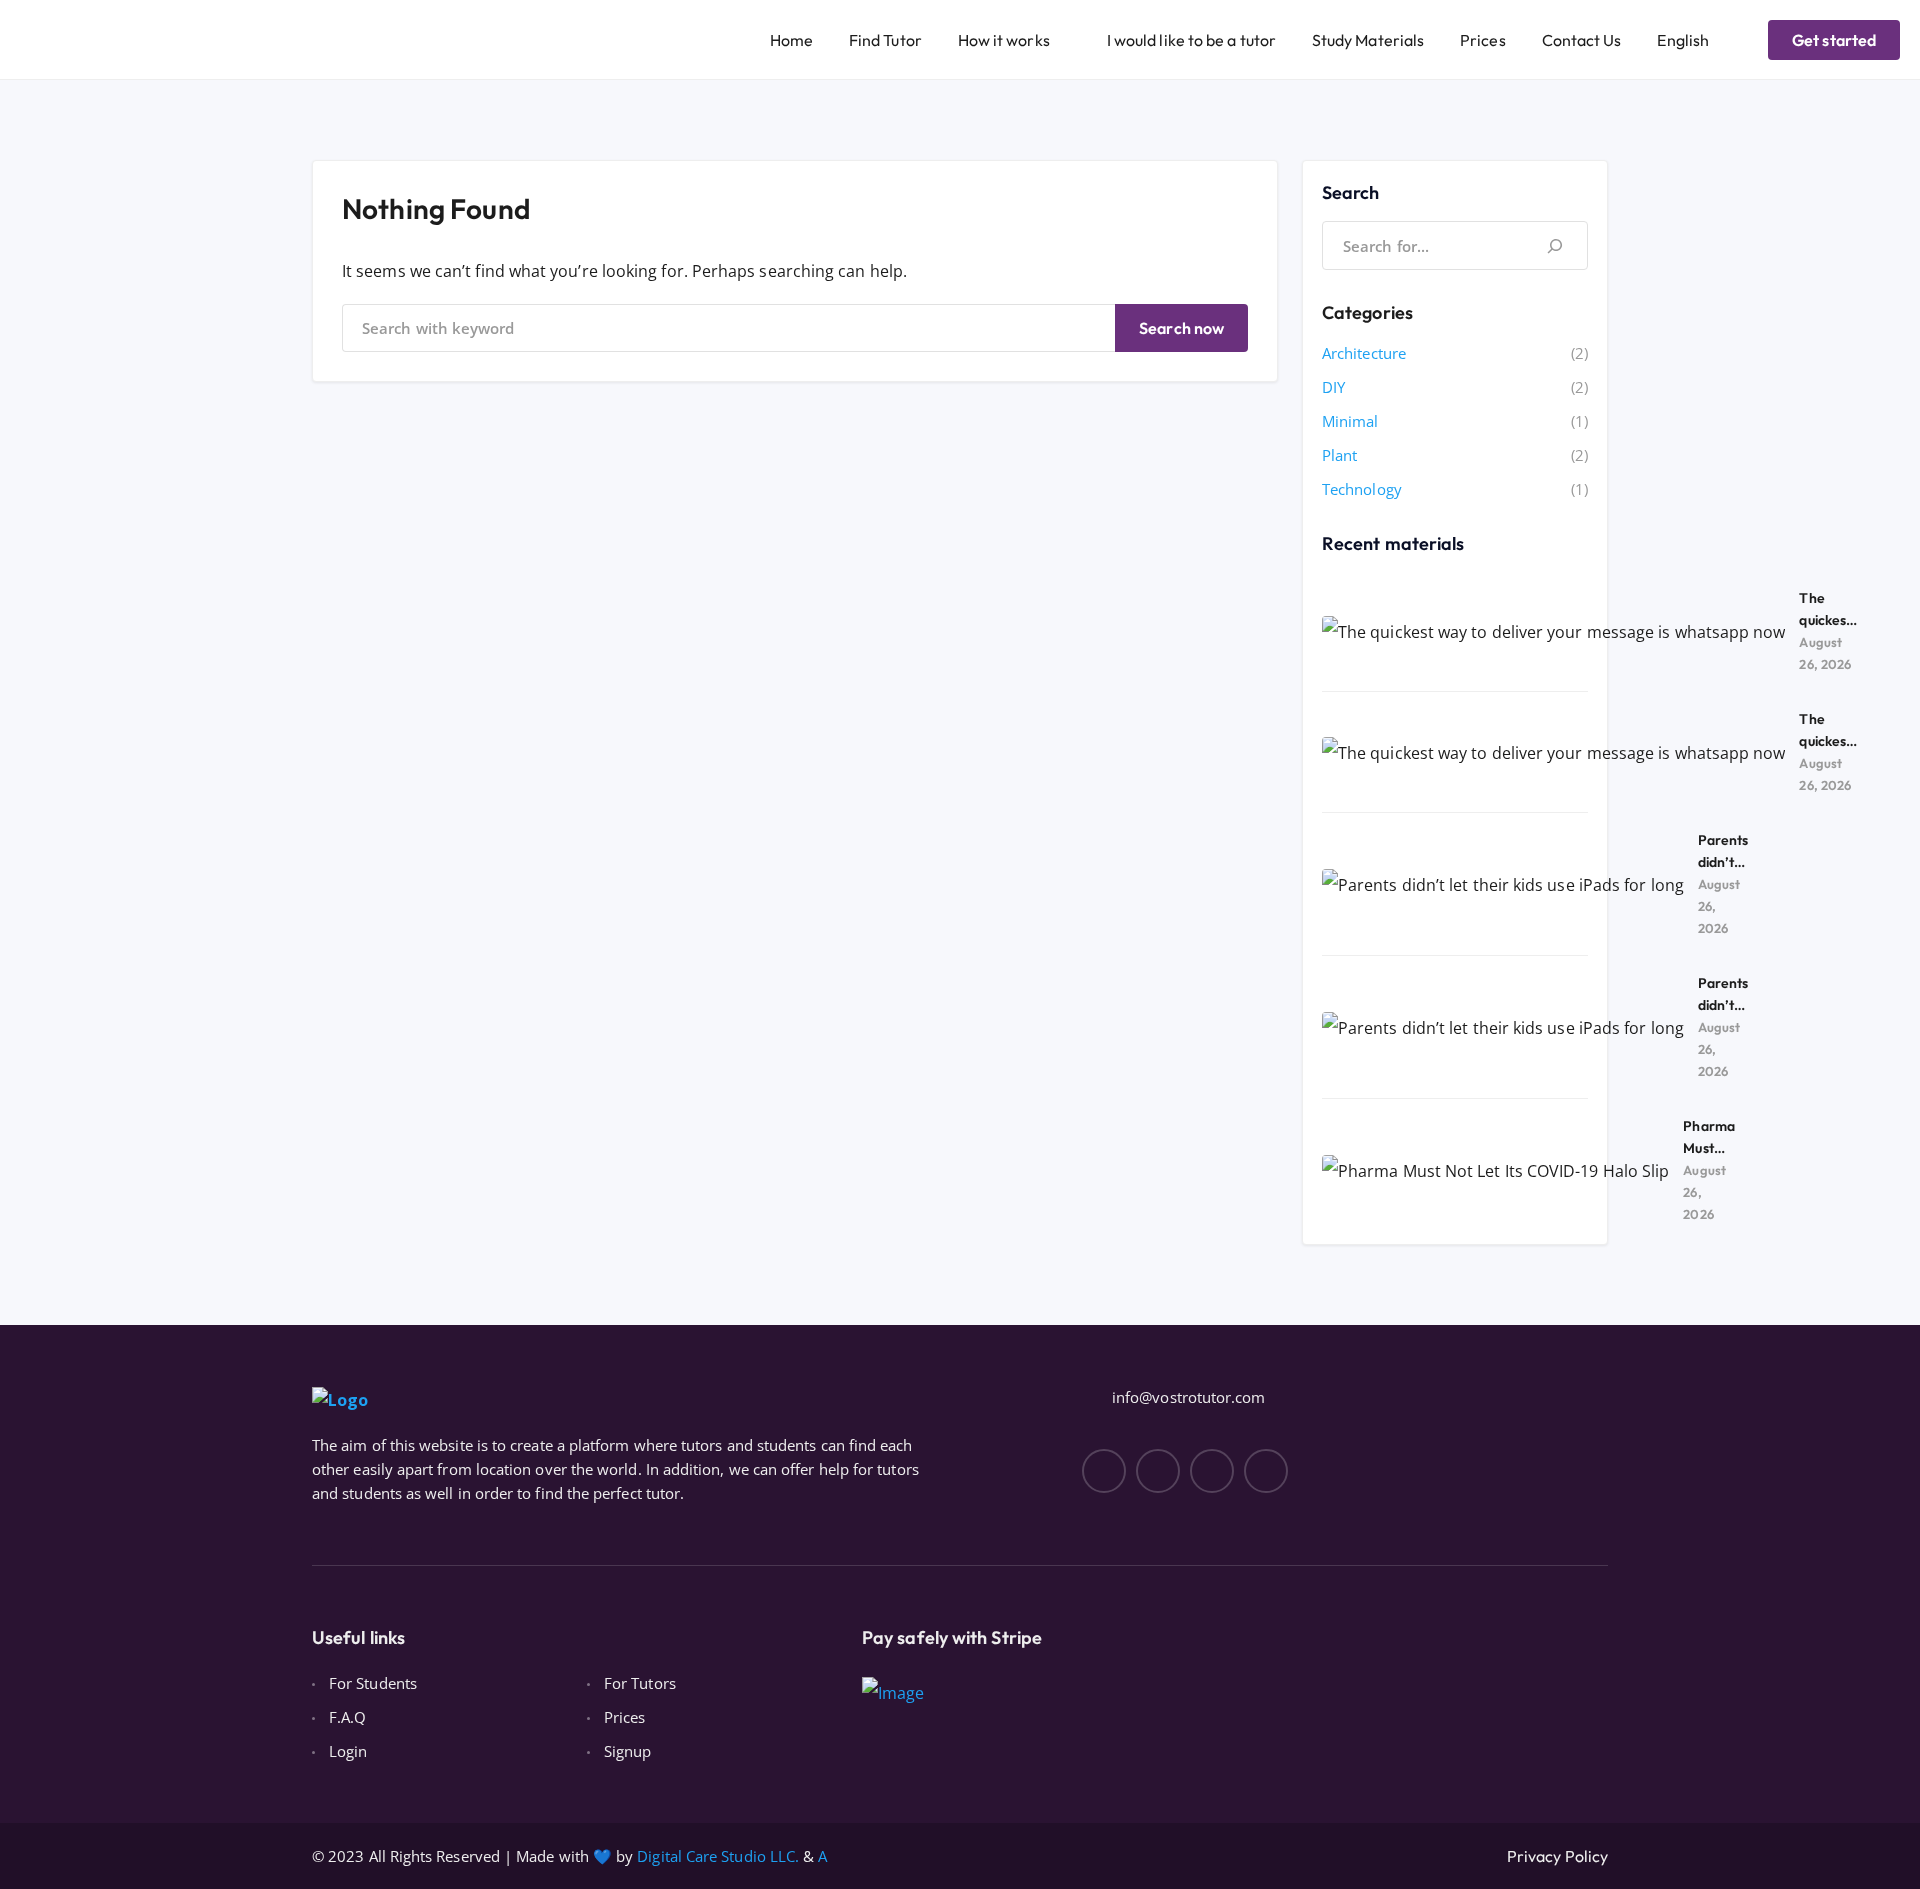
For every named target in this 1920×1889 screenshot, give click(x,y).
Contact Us (1582, 40)
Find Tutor (885, 40)
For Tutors (640, 1683)
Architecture (1364, 353)
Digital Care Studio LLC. (718, 1856)
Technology (1362, 489)
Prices (1482, 40)
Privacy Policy (1557, 1856)
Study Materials (1368, 40)
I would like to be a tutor (1191, 40)
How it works (1004, 40)
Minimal (1350, 421)
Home (791, 40)
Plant (1339, 455)
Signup (627, 1751)
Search (1351, 192)
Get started (1834, 40)
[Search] (1555, 245)
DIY (1333, 387)
